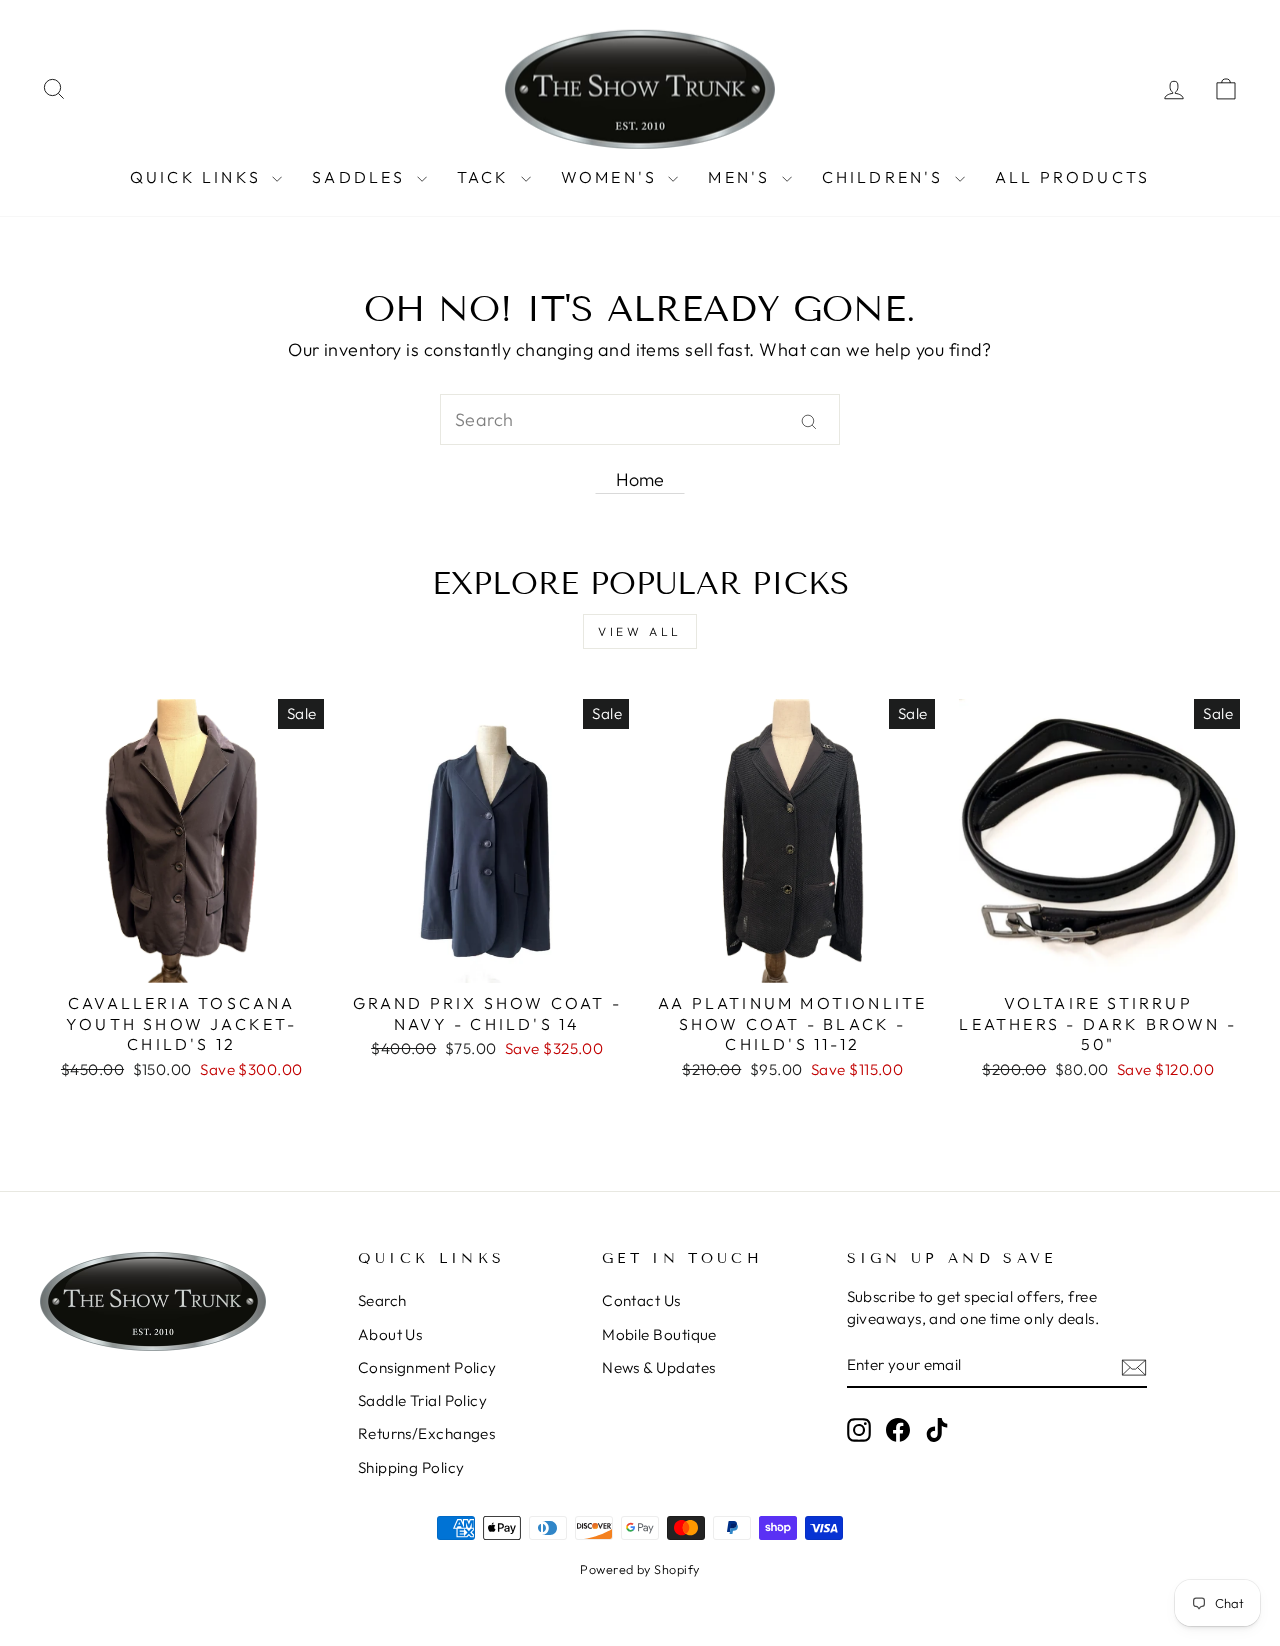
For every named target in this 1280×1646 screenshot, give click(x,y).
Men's (742, 177)
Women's (612, 177)
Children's (886, 177)
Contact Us (641, 1300)
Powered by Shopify (639, 1569)
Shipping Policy (411, 1467)
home (640, 479)
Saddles (362, 177)
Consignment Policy (427, 1367)
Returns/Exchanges (427, 1433)
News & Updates (658, 1367)
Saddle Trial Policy (423, 1400)
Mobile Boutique (659, 1334)
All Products (1072, 177)
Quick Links (198, 177)
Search (382, 1300)
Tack (486, 177)
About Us (390, 1334)
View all (640, 631)
